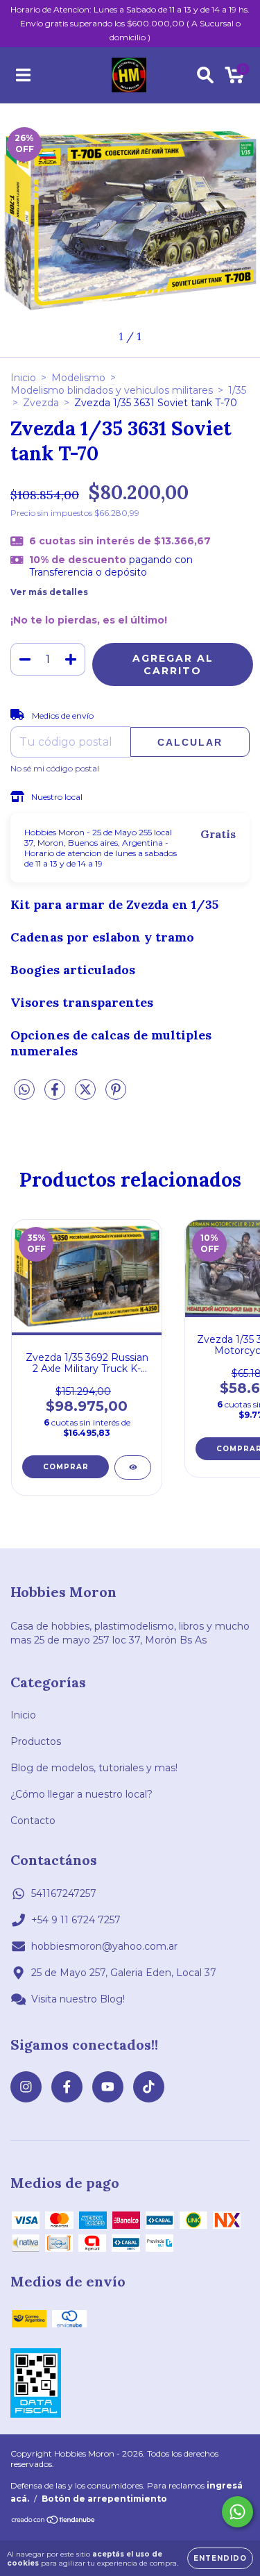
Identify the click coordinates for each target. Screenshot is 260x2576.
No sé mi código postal (55, 768)
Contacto (33, 1821)
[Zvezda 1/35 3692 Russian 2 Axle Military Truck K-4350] (133, 1467)
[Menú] (23, 75)
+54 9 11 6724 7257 (76, 1920)
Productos (36, 1741)
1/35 (237, 390)
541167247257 (64, 1893)
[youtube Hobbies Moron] (108, 2087)
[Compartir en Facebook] (56, 1095)
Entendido (220, 2558)
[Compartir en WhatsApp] (24, 1090)
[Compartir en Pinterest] (116, 1095)
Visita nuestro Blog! (78, 1999)
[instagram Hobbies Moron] (26, 2087)
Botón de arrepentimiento (104, 2499)
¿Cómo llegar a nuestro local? (81, 1794)
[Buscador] (205, 75)
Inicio (23, 378)
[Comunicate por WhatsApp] (237, 2512)
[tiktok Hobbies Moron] (149, 2087)
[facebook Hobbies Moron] (67, 2087)
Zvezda (41, 403)
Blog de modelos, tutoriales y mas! (94, 1768)
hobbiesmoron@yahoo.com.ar (104, 1946)
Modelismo (78, 378)
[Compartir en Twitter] (87, 1095)
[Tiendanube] (54, 2521)
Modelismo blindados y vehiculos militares (112, 390)
